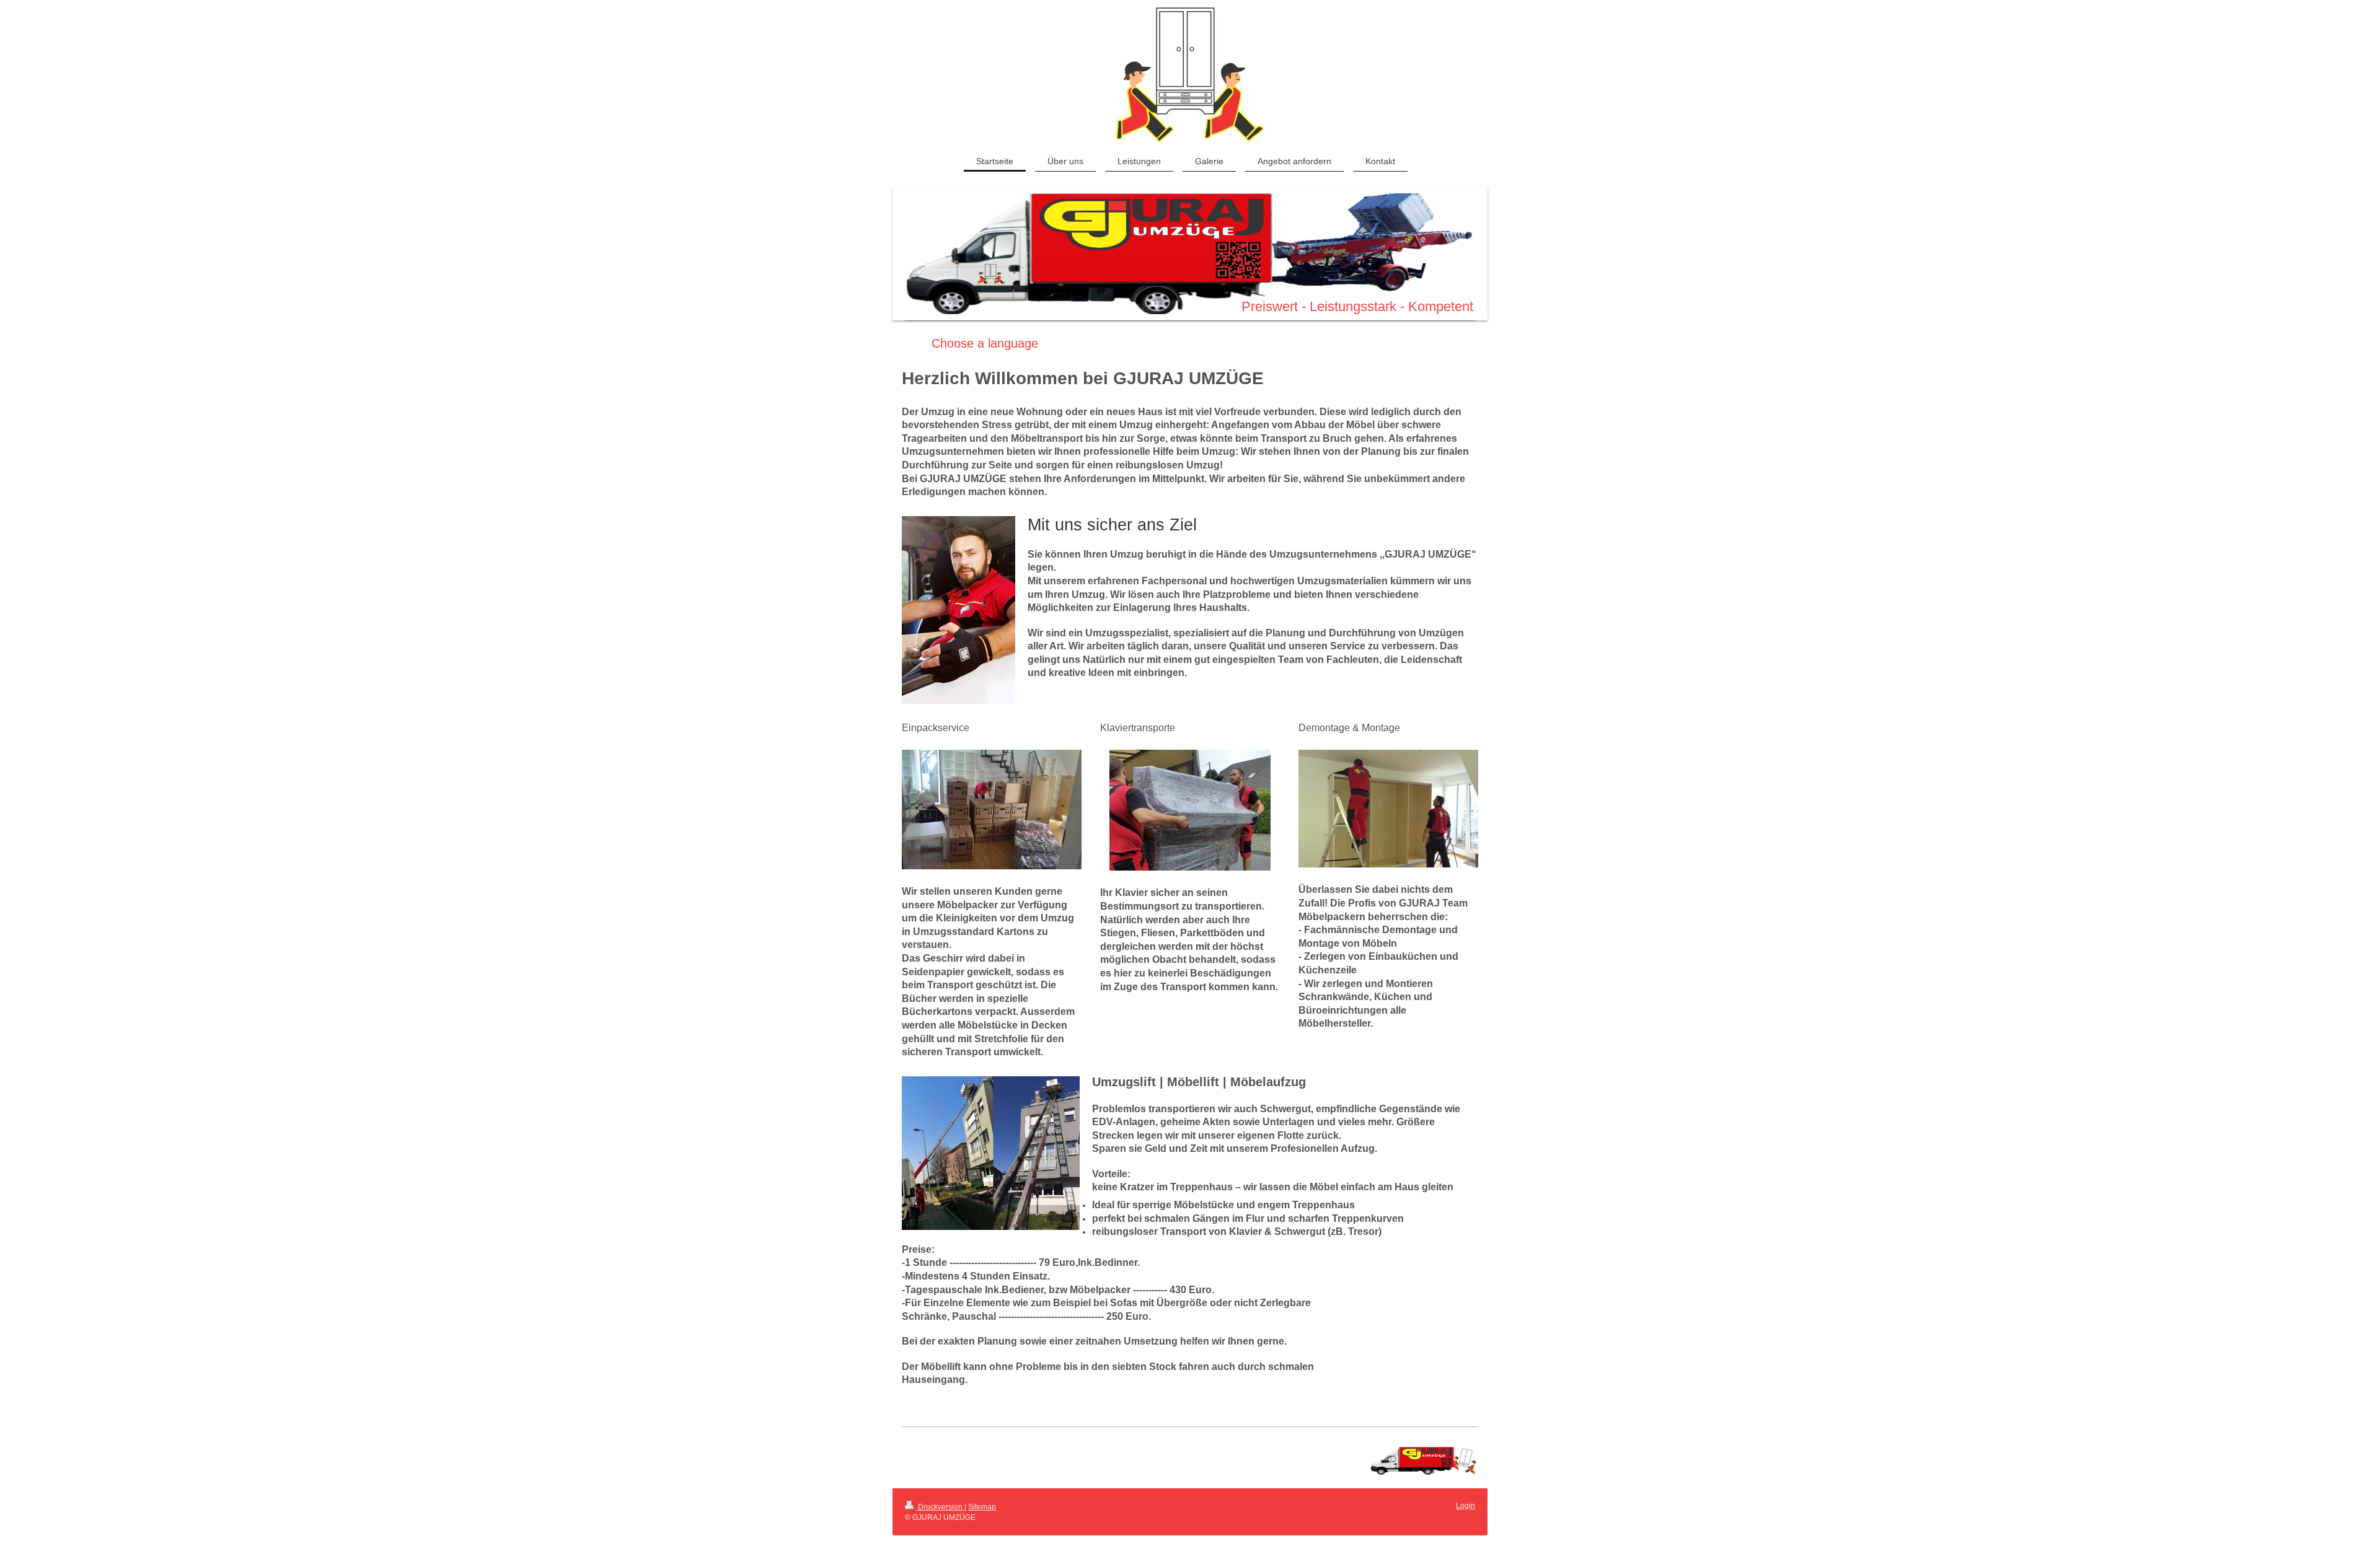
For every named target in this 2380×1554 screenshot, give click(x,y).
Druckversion (940, 1507)
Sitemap (982, 1507)
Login (1465, 1506)
